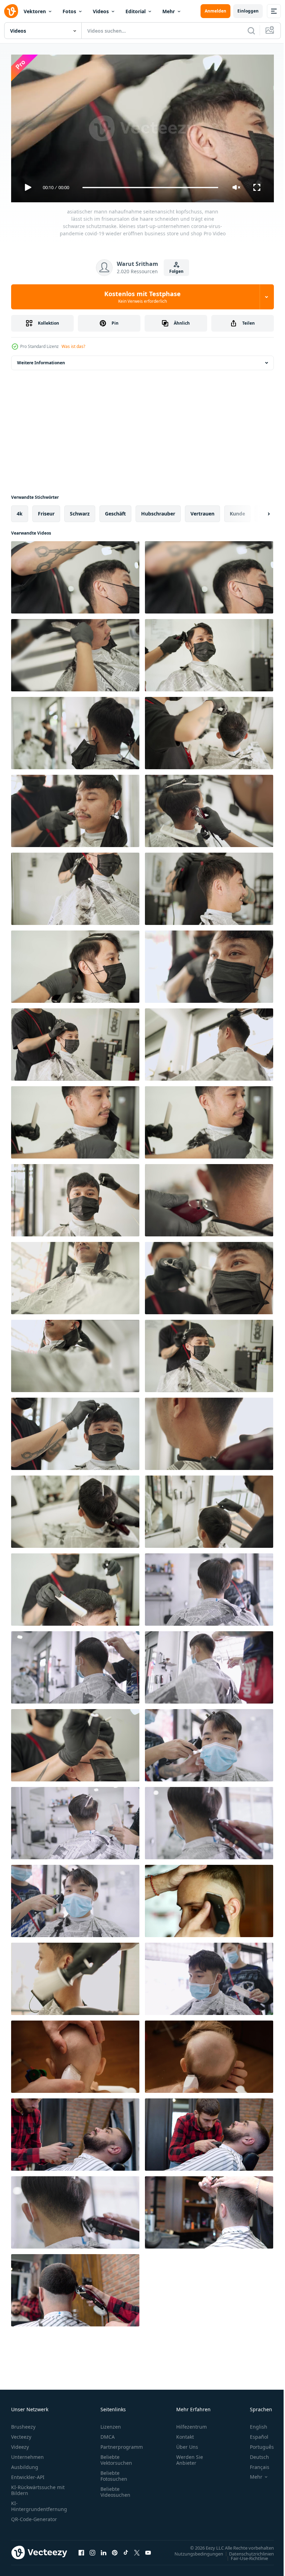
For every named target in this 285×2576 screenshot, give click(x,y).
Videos (101, 11)
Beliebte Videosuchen (115, 2489)
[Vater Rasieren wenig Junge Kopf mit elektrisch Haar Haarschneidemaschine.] (209, 2054)
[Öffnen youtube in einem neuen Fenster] (148, 2550)
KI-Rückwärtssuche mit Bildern (38, 2487)
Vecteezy (21, 2434)
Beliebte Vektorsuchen (116, 2457)
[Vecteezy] (11, 11)
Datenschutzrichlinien (246, 2551)
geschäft (115, 511)
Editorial (136, 11)
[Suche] (251, 31)
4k (20, 511)
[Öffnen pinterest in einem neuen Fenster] (115, 2550)
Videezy (20, 2444)
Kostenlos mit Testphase (142, 297)
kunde (237, 511)
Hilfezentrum (192, 2424)
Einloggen (248, 11)
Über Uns (187, 2444)
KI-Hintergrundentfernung (39, 2503)
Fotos (69, 11)
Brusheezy (23, 2424)
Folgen (176, 271)
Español (254, 2434)
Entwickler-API (28, 2474)
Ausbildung (25, 2464)
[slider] (150, 188)
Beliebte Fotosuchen (114, 2473)
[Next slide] (258, 511)
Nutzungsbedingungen (194, 2551)
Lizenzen (111, 2424)
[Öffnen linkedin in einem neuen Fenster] (104, 2550)
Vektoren (35, 11)
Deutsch (254, 2454)
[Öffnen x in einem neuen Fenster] (137, 2550)
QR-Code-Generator (34, 2516)
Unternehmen (27, 2454)
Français (254, 2464)
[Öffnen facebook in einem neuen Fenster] (81, 2550)
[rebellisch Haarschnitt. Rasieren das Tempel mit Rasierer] (209, 1898)
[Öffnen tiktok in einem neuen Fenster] (126, 2550)
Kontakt (185, 2434)
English (253, 2424)
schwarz (80, 511)
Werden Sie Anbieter (190, 2457)
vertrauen (202, 511)
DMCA (108, 2434)
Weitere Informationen (41, 360)
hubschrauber (158, 511)
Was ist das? (73, 346)
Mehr (169, 11)
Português (257, 2444)
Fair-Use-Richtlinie (244, 2555)
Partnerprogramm (122, 2444)
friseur (46, 511)
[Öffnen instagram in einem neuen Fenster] (92, 2550)
